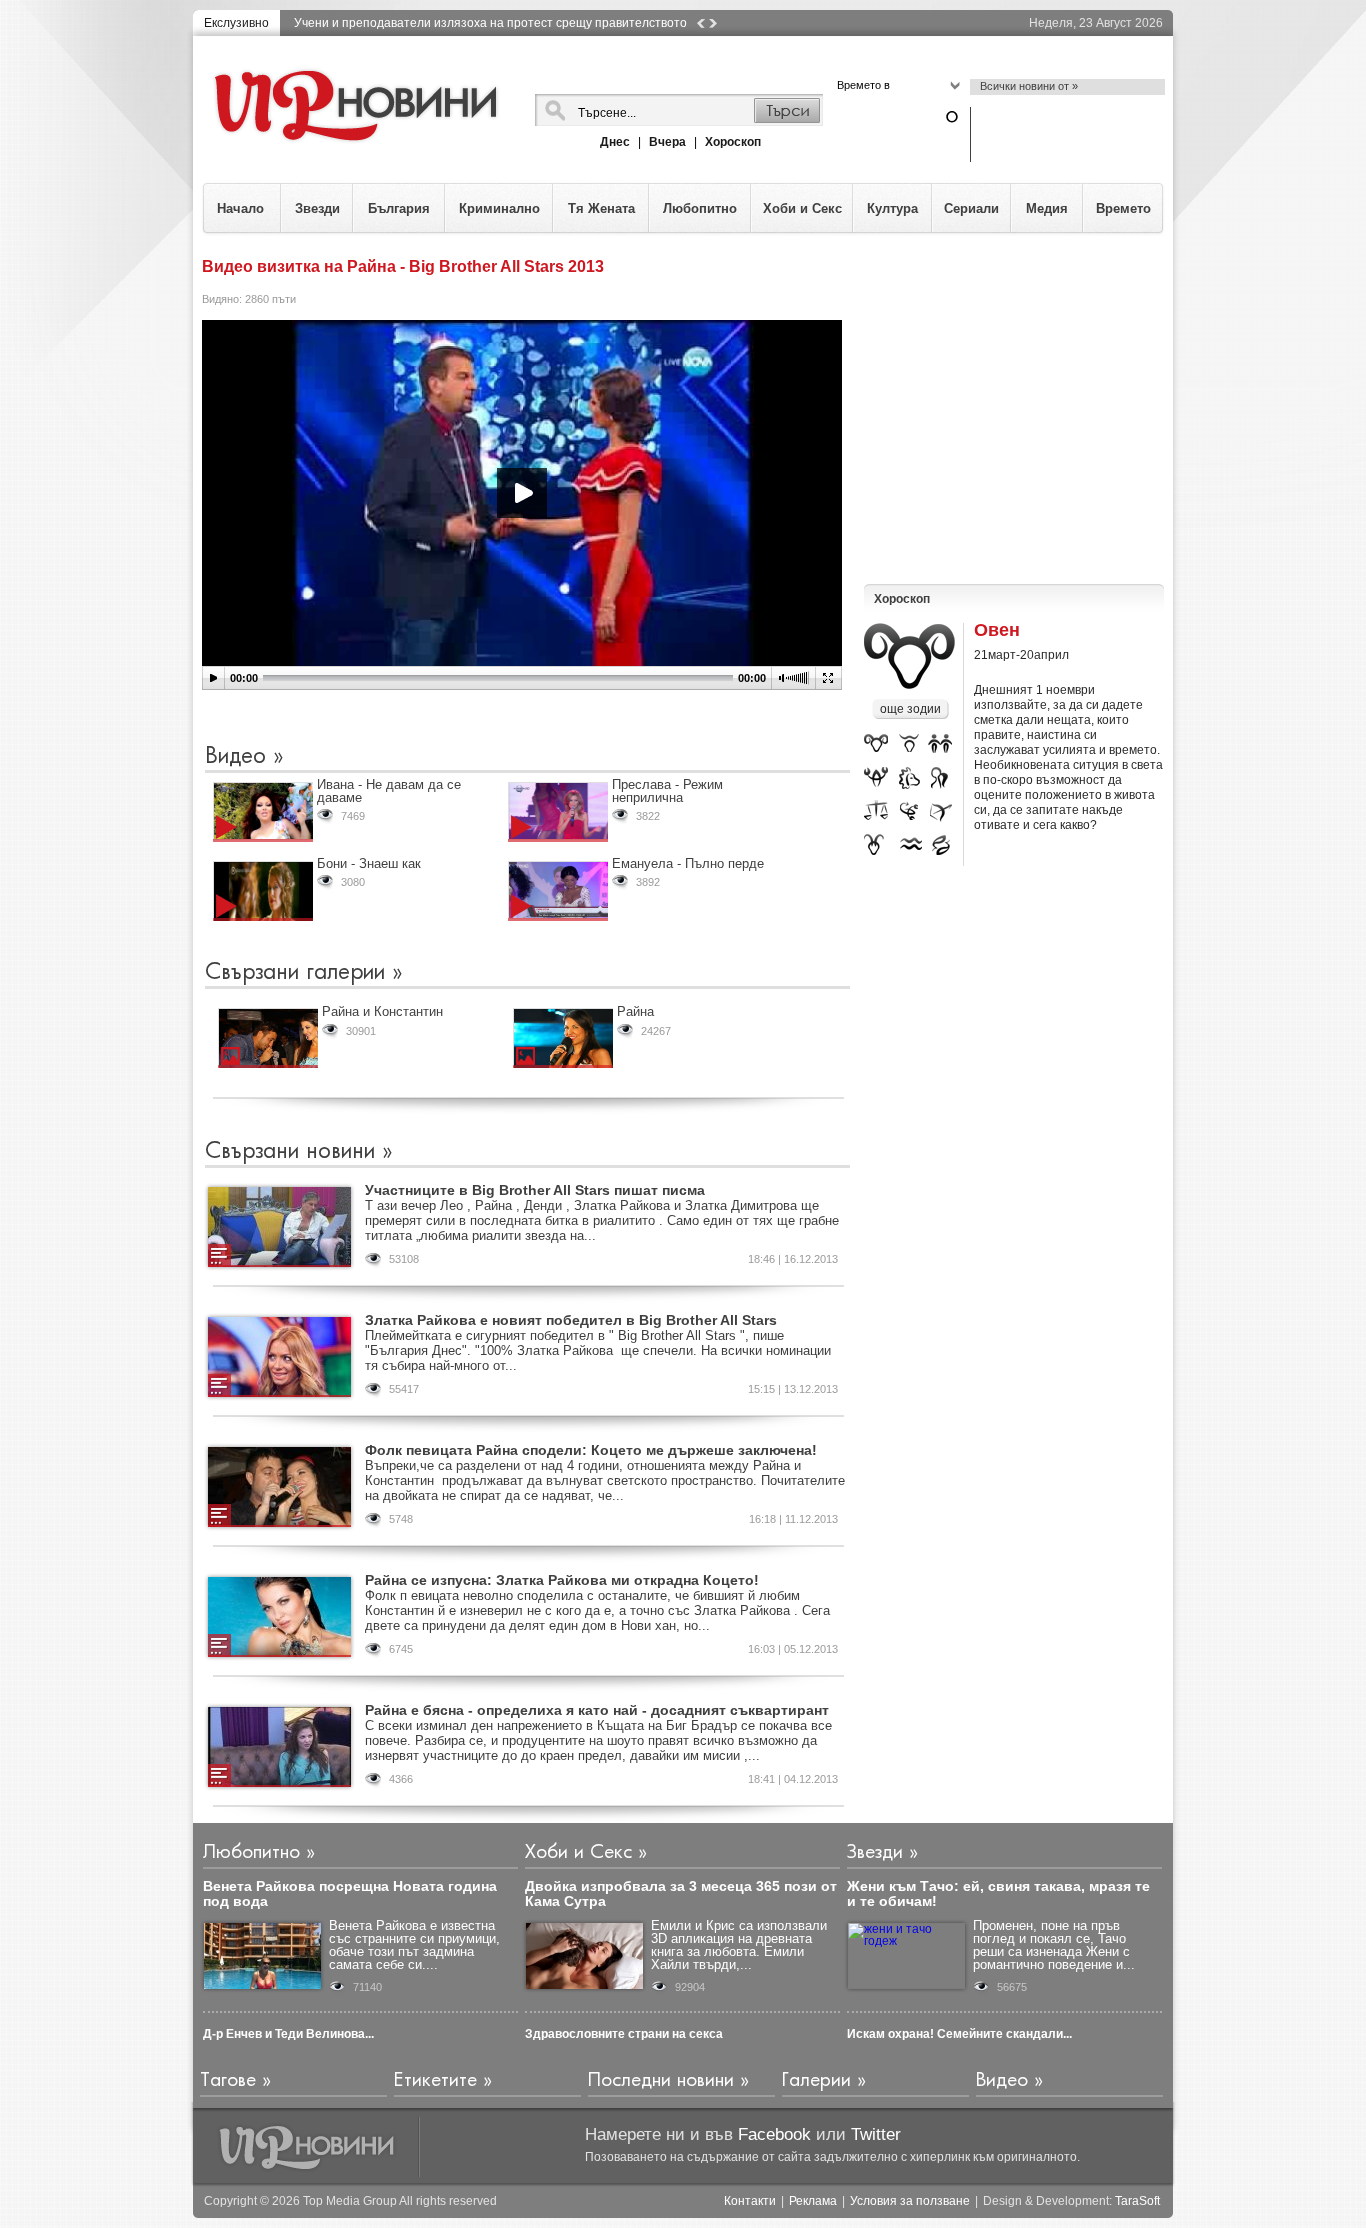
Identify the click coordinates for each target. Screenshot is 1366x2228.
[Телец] (910, 745)
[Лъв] (909, 779)
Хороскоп (733, 142)
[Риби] (943, 844)
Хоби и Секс (802, 208)
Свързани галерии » (304, 973)
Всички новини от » (1029, 86)
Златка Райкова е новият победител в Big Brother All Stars (571, 1320)
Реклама (813, 2201)
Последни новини (661, 2080)
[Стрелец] (942, 812)
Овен (997, 630)
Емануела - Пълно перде (688, 863)
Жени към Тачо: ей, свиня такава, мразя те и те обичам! (998, 1893)
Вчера (667, 142)
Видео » (244, 757)
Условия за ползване (910, 2201)
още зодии (910, 709)
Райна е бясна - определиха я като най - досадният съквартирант (597, 1710)
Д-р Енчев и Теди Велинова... (288, 2034)
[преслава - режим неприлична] (558, 812)
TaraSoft (1137, 2201)
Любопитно (700, 208)
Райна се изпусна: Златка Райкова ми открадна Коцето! (562, 1580)
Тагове (228, 2080)
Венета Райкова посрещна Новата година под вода (350, 1893)
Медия (1047, 208)
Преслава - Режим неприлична (667, 791)
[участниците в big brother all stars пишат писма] (279, 1227)
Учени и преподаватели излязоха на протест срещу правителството (490, 23)
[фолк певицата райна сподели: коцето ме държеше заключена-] (279, 1487)
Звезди (317, 208)
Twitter (876, 2134)
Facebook (774, 2134)
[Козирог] (875, 844)
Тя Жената (601, 208)
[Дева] (941, 779)
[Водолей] (911, 844)
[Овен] (876, 746)
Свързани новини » (299, 1152)
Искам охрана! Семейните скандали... (959, 2034)
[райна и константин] (268, 1038)
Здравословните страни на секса (624, 2034)
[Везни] (876, 812)
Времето (1123, 208)
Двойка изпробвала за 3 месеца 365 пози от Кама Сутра (681, 1893)
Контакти (750, 2201)
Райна (635, 1011)
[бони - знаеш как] (263, 891)
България (399, 208)
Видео (1002, 2080)
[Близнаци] (940, 746)
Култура (892, 208)
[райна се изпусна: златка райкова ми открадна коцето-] (279, 1617)
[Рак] (876, 779)
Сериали (971, 208)
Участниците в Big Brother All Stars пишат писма (535, 1190)
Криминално (499, 208)
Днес (615, 142)
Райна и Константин (382, 1011)
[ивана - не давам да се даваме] (263, 812)
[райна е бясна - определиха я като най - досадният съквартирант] (279, 1747)
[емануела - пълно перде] (558, 891)
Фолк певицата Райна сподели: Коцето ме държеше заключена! (591, 1450)
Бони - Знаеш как (369, 863)
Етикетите (435, 2080)
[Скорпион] (911, 812)
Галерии (816, 2080)
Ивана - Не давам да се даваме (389, 791)
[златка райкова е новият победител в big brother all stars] (279, 1357)
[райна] (563, 1038)
